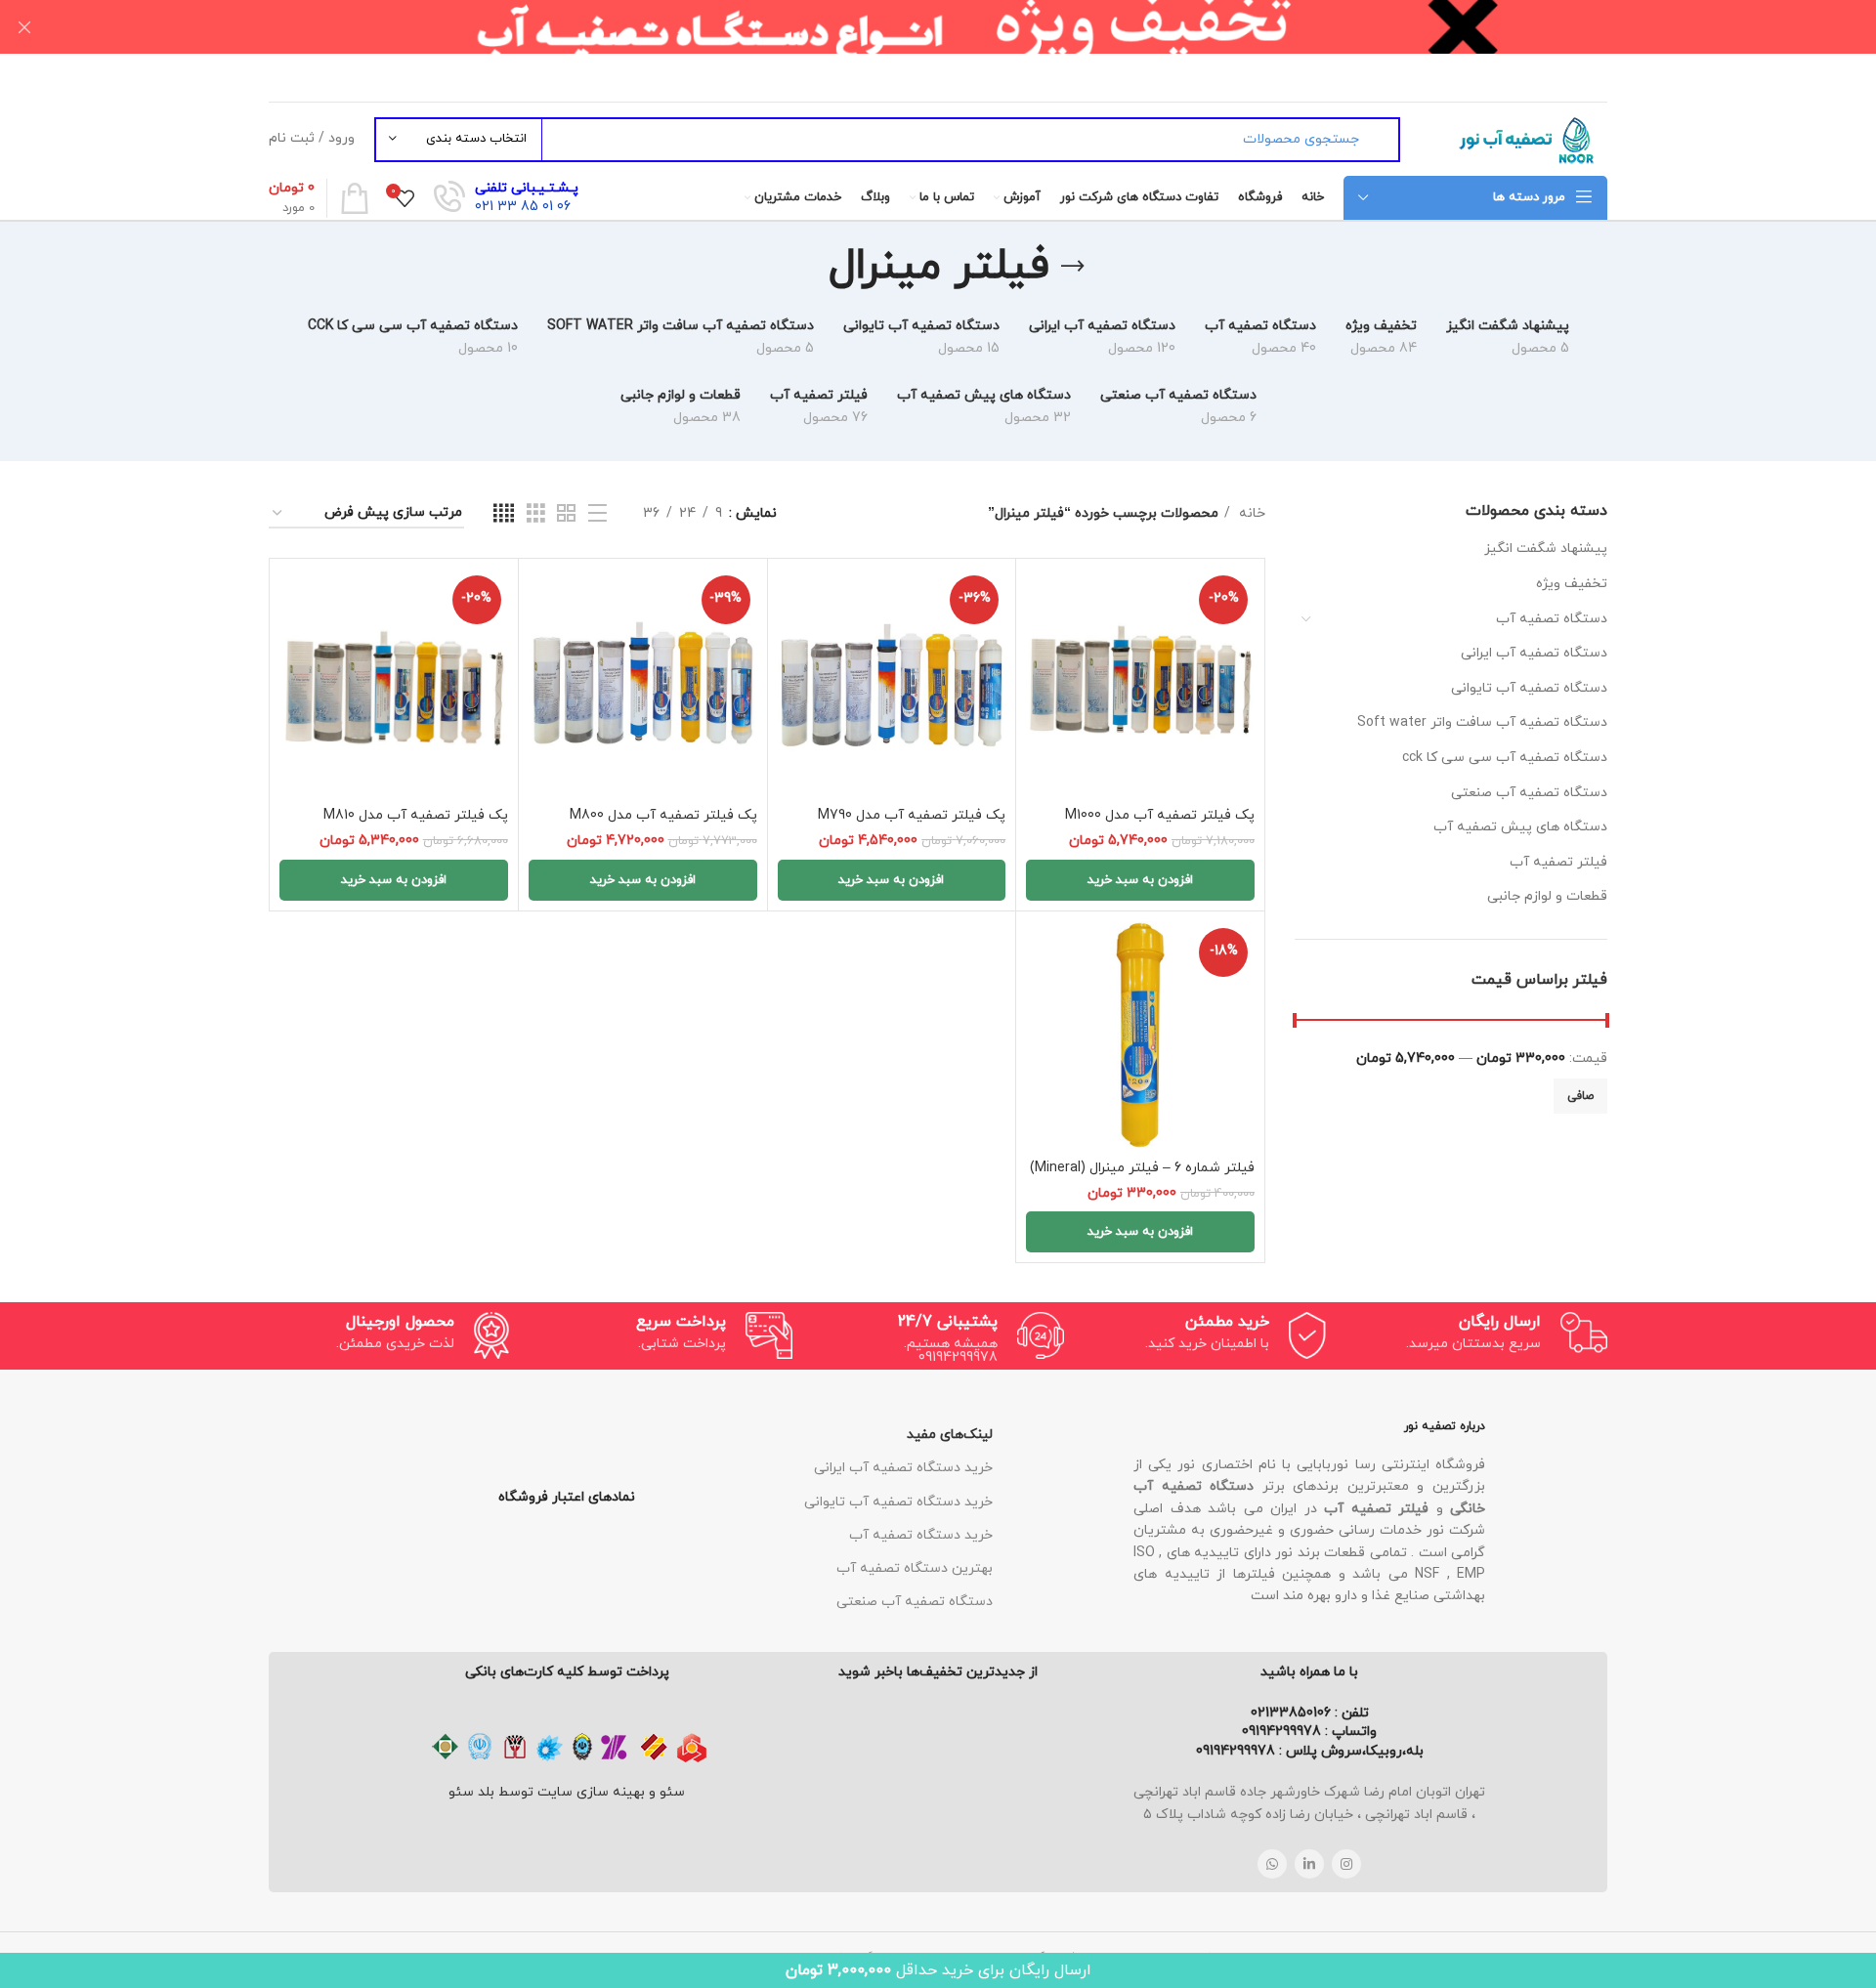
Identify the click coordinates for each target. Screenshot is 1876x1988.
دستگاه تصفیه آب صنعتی (1529, 793)
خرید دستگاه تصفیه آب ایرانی (903, 1468)
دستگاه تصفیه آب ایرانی (1534, 653)
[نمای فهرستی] (597, 514)
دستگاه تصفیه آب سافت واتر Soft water (1482, 722)
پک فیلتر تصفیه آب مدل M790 (912, 815)
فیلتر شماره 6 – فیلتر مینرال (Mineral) (1142, 1168)
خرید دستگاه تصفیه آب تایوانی (898, 1502)
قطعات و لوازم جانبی (1547, 896)
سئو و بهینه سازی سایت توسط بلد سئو (567, 1792)
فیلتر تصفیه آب (1558, 862)
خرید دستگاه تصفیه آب (921, 1535)
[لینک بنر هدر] (967, 27)
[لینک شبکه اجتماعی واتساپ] (1272, 1864)
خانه (1250, 513)
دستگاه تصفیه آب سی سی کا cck (1505, 758)
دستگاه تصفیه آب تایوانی (1529, 688)
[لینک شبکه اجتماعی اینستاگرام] (1346, 1864)
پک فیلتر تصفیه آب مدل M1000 (1160, 815)
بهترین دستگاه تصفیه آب (915, 1568)
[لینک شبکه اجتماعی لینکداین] (1309, 1864)
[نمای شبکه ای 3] (536, 514)
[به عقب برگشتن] (1073, 267)
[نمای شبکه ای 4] (504, 514)
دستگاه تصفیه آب (1552, 619)
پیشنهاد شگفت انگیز (1546, 549)
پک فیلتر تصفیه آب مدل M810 (416, 815)
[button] (1140, 880)
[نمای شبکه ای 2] (566, 514)
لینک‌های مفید (950, 1435)
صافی (1580, 1096)
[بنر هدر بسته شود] (24, 27)
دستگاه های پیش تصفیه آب (1520, 827)
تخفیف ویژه (1572, 584)
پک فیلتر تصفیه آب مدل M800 (663, 815)
